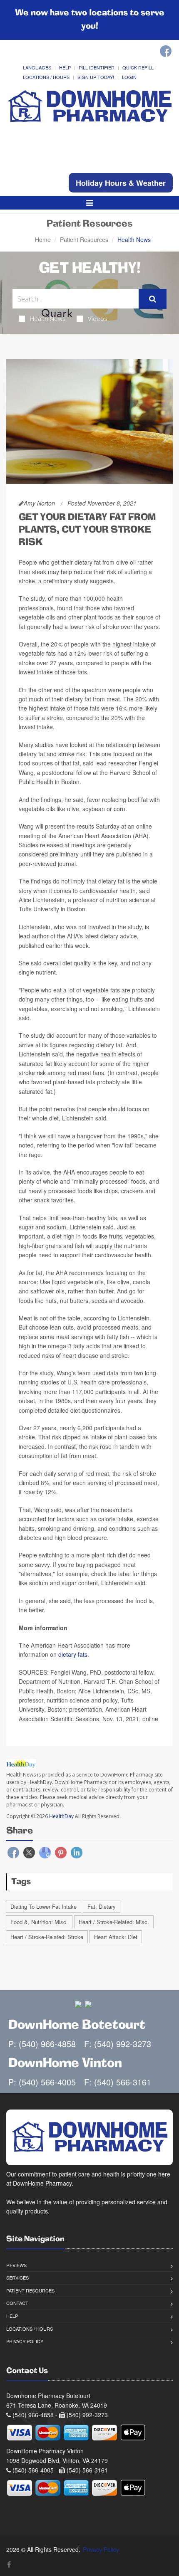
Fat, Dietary (102, 1906)
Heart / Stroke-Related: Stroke (47, 1937)
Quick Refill (138, 67)
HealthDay (61, 1816)
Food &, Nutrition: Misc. (39, 1922)
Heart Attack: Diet (116, 1937)
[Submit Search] (153, 299)
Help (65, 67)
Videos (98, 318)
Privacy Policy (25, 2341)
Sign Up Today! (96, 77)
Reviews (16, 2265)
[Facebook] (166, 51)
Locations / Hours (46, 77)
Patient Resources (84, 239)
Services (17, 2277)
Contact (17, 2303)
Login (129, 77)
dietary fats (73, 1654)
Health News (48, 318)
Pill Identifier (97, 67)
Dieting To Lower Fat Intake (44, 1906)
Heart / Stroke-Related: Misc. (114, 1922)
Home (43, 239)
